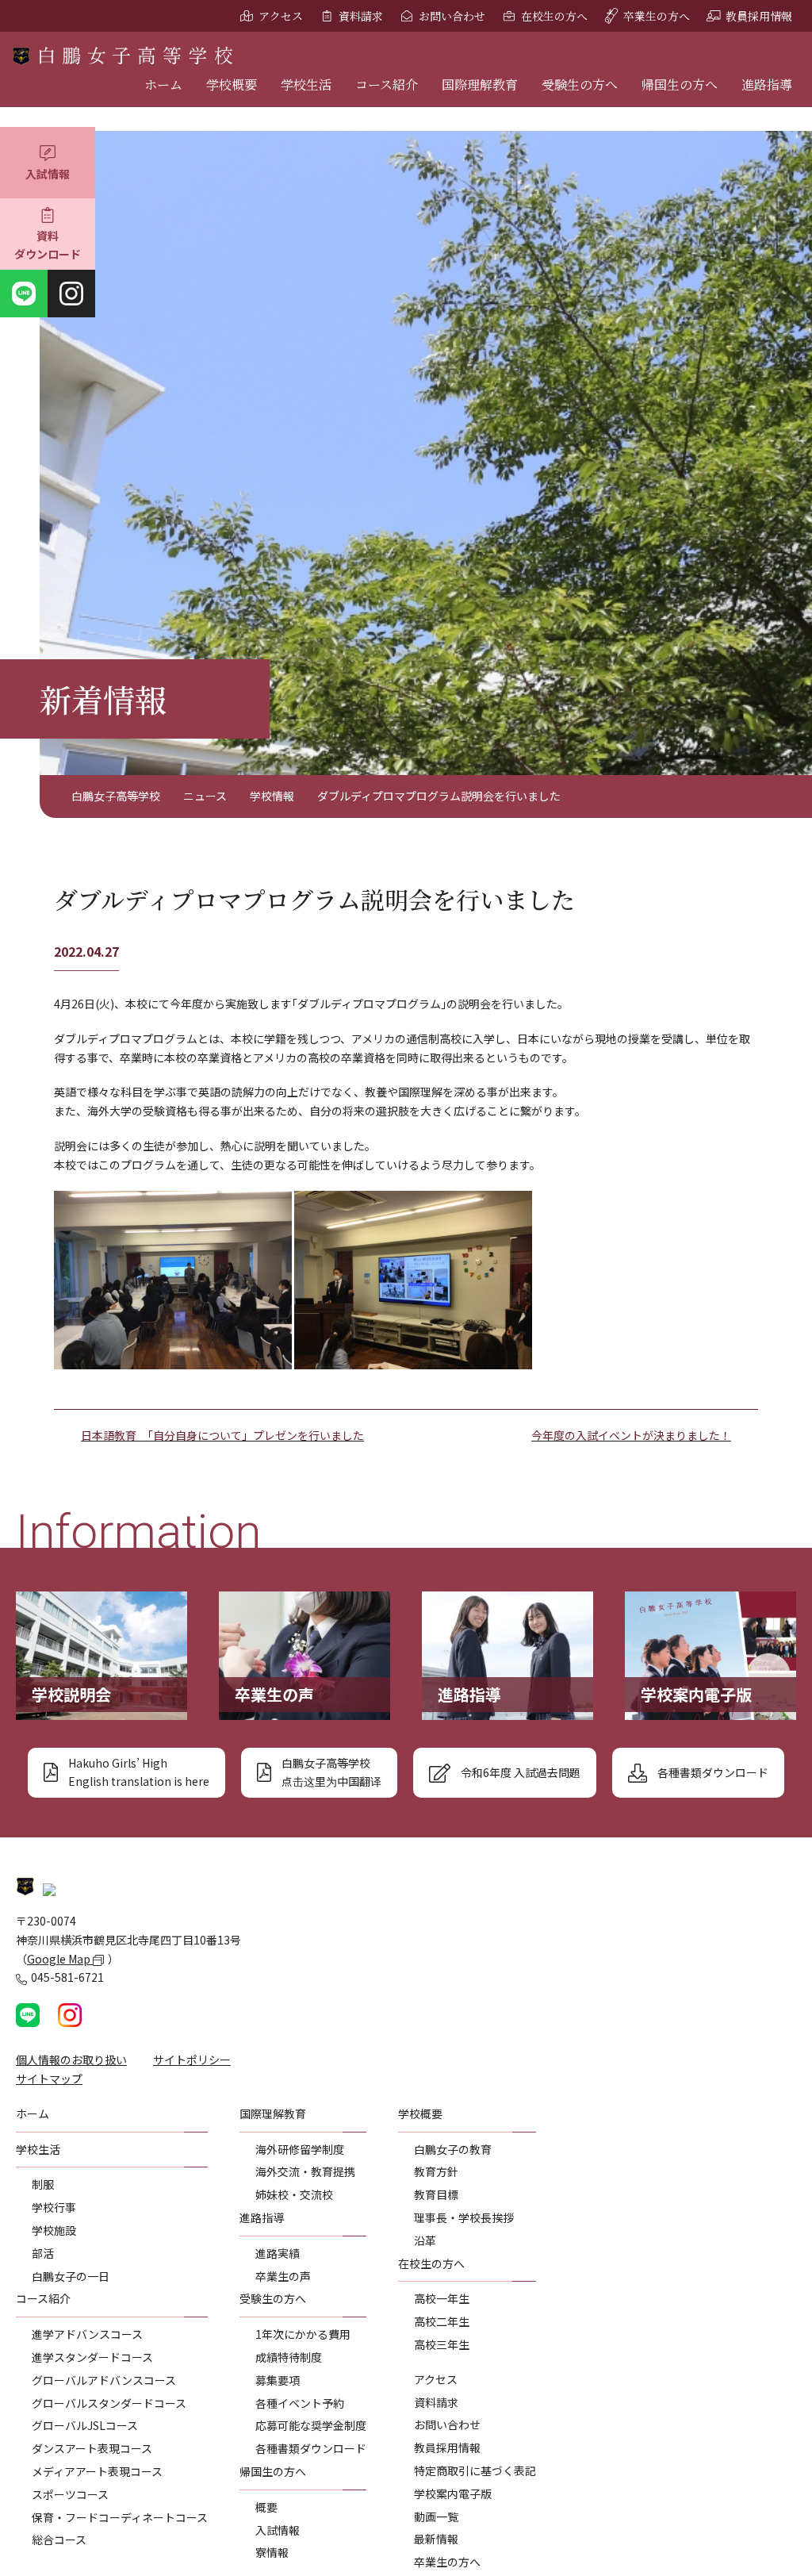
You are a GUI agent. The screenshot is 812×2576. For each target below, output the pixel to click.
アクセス (281, 16)
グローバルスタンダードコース (109, 2403)
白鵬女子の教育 (453, 2149)
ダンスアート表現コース (92, 2448)
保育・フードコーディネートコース (120, 2517)
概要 (266, 2507)
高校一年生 (442, 2298)
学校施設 (54, 2230)
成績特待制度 (289, 2357)
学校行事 (54, 2207)
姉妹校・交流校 (294, 2194)
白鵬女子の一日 (71, 2276)
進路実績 (278, 2253)
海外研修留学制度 (300, 2149)
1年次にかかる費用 (303, 2334)
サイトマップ (49, 2079)
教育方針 (436, 2171)
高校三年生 (442, 2344)
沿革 (425, 2240)
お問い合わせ (452, 16)
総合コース (59, 2540)
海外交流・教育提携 (305, 2171)
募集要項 (278, 2380)
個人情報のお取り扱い (71, 2060)
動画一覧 (436, 2516)
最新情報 (436, 2539)
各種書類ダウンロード (311, 2448)
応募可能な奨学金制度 (311, 2425)
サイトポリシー (192, 2060)
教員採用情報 (759, 16)
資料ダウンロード (48, 245)
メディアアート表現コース (97, 2471)
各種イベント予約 (300, 2403)
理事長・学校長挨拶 (464, 2217)
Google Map (60, 1959)
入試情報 (48, 174)
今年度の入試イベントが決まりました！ (631, 1435)
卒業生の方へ (657, 16)
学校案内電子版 (453, 2493)
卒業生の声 (283, 2276)
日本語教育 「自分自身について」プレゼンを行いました (222, 1435)
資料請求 (361, 16)
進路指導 (767, 84)
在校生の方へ (554, 16)
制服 (43, 2184)
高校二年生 (442, 2321)
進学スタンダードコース (92, 2357)
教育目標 (436, 2194)
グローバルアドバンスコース (104, 2380)
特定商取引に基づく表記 (475, 2470)
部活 (43, 2253)
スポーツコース (70, 2494)
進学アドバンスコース (87, 2334)
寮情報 (272, 2552)
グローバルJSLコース (85, 2425)
